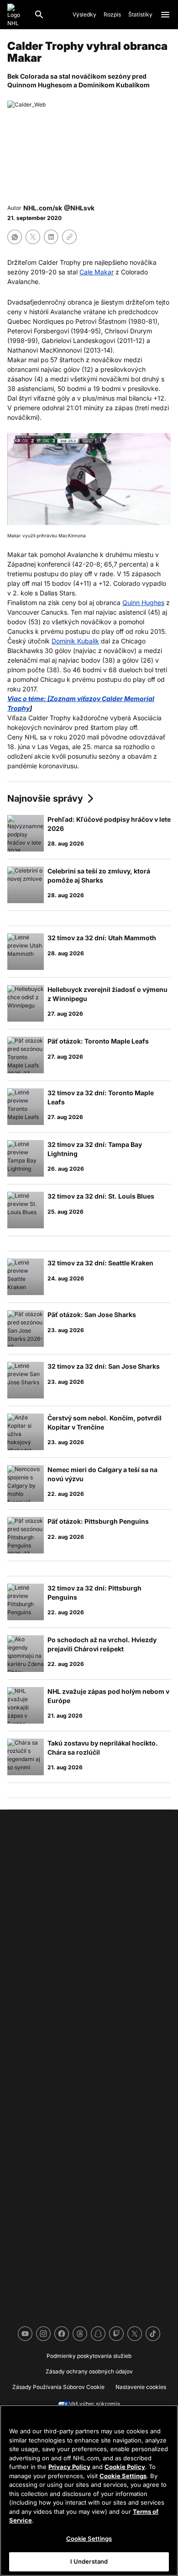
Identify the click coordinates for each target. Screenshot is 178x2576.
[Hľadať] (39, 15)
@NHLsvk (79, 208)
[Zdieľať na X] (33, 237)
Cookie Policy (125, 2467)
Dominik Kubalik (75, 641)
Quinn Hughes (143, 602)
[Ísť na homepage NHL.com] (17, 15)
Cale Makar (97, 272)
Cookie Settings (123, 2476)
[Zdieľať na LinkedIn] (51, 237)
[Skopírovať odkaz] (69, 237)
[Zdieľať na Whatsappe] (15, 237)
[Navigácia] (165, 15)
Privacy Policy (69, 2467)
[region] (89, 2490)
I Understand (89, 2561)
